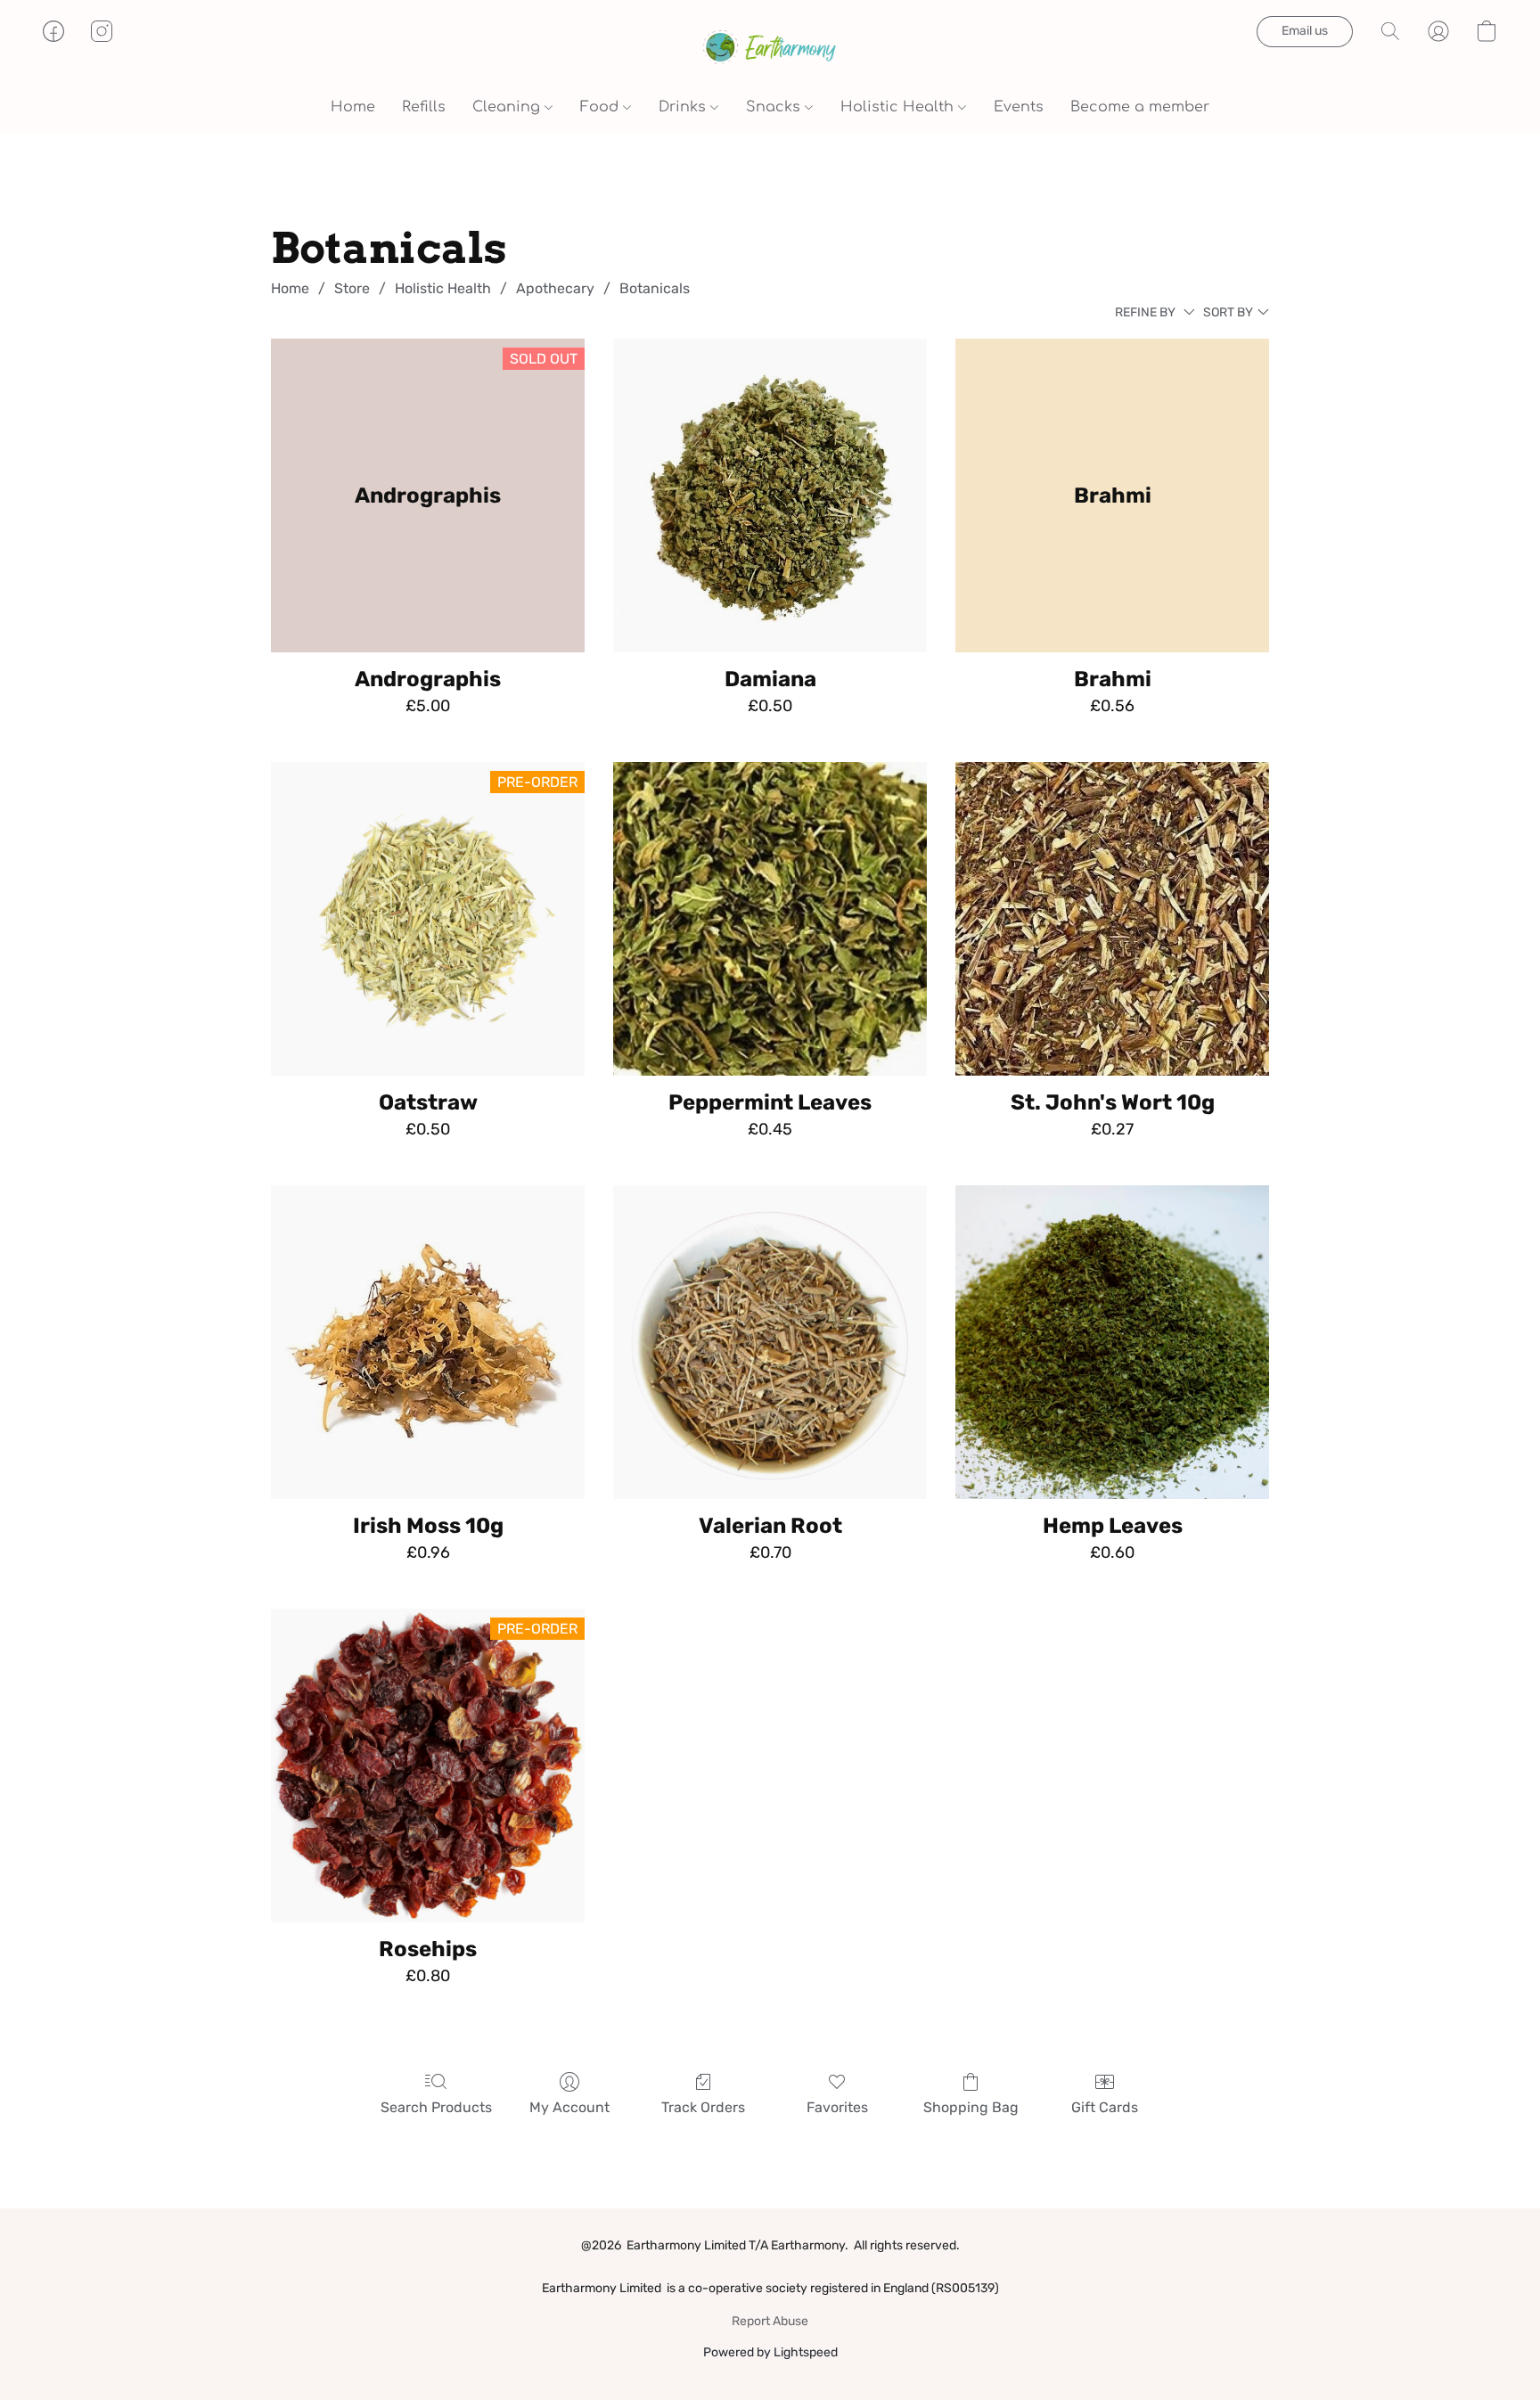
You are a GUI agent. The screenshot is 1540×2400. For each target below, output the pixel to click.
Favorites (837, 2107)
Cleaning (508, 107)
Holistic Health (899, 107)
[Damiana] (770, 496)
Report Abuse (770, 2321)
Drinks (684, 107)
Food (602, 107)
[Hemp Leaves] (1112, 1342)
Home (353, 107)
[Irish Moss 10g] (428, 1342)
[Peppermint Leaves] (770, 919)
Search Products (436, 2107)
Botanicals (655, 288)
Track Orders (703, 2107)
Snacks (775, 107)
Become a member (1140, 107)
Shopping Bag (971, 2107)
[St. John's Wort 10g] (1112, 919)
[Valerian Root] (770, 1342)
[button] (770, 49)
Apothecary (555, 288)
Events (1019, 107)
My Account (569, 2107)
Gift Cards (1105, 2107)
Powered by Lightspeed (770, 2352)
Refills (424, 107)
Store (352, 288)
